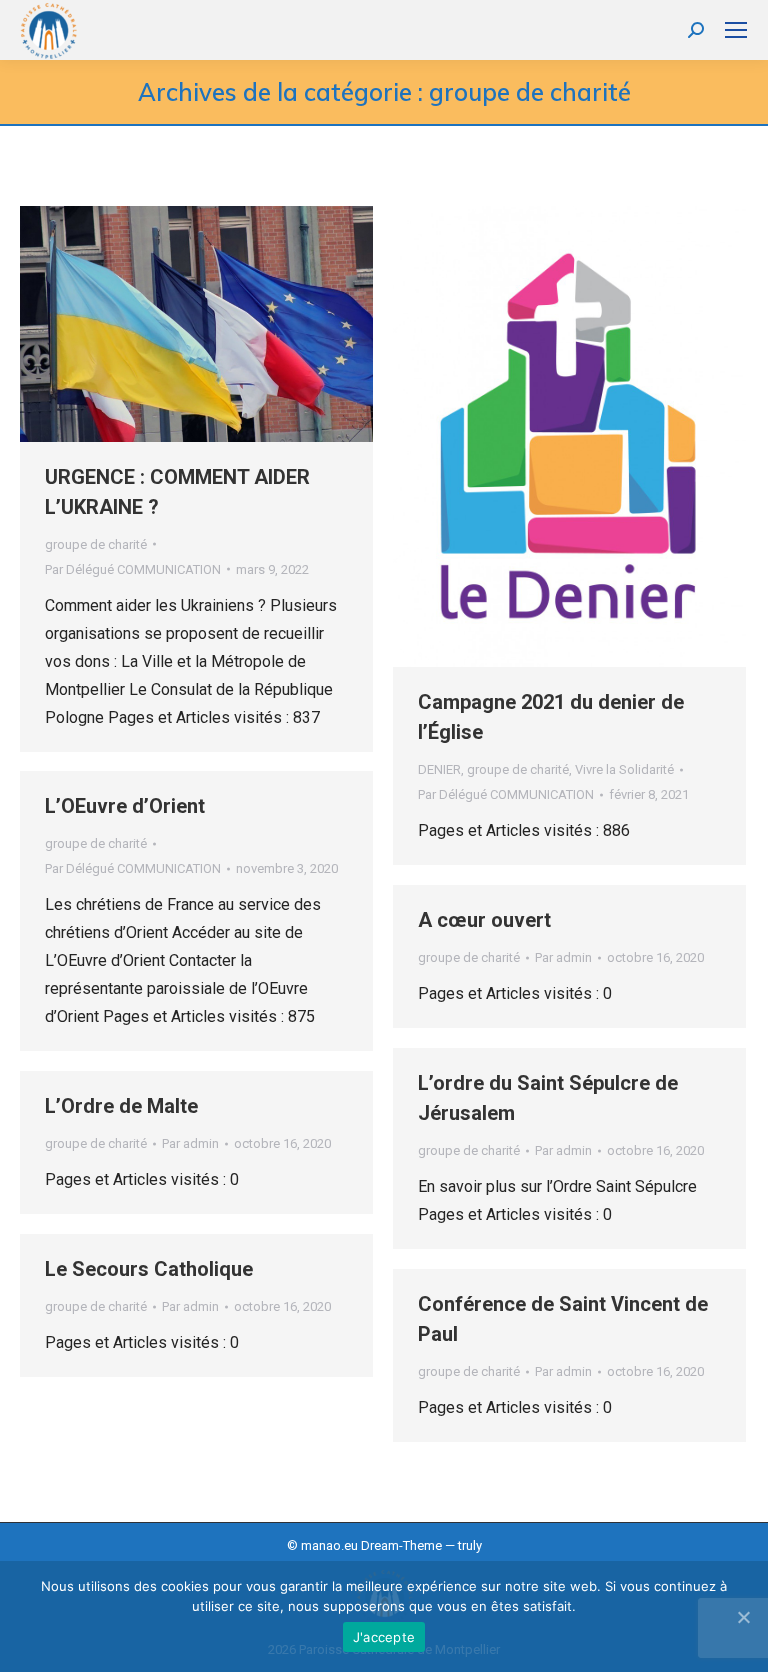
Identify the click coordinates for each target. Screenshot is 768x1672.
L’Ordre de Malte (121, 1106)
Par (133, 569)
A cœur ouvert (484, 920)
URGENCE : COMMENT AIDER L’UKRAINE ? (177, 492)
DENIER (439, 769)
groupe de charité (96, 544)
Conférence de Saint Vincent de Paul (563, 1319)
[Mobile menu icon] (736, 30)
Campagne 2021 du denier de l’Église (551, 717)
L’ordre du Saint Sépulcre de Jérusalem (548, 1098)
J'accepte (384, 1637)
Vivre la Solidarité (624, 769)
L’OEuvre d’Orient (125, 806)
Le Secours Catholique (149, 1269)
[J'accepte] (743, 1617)
